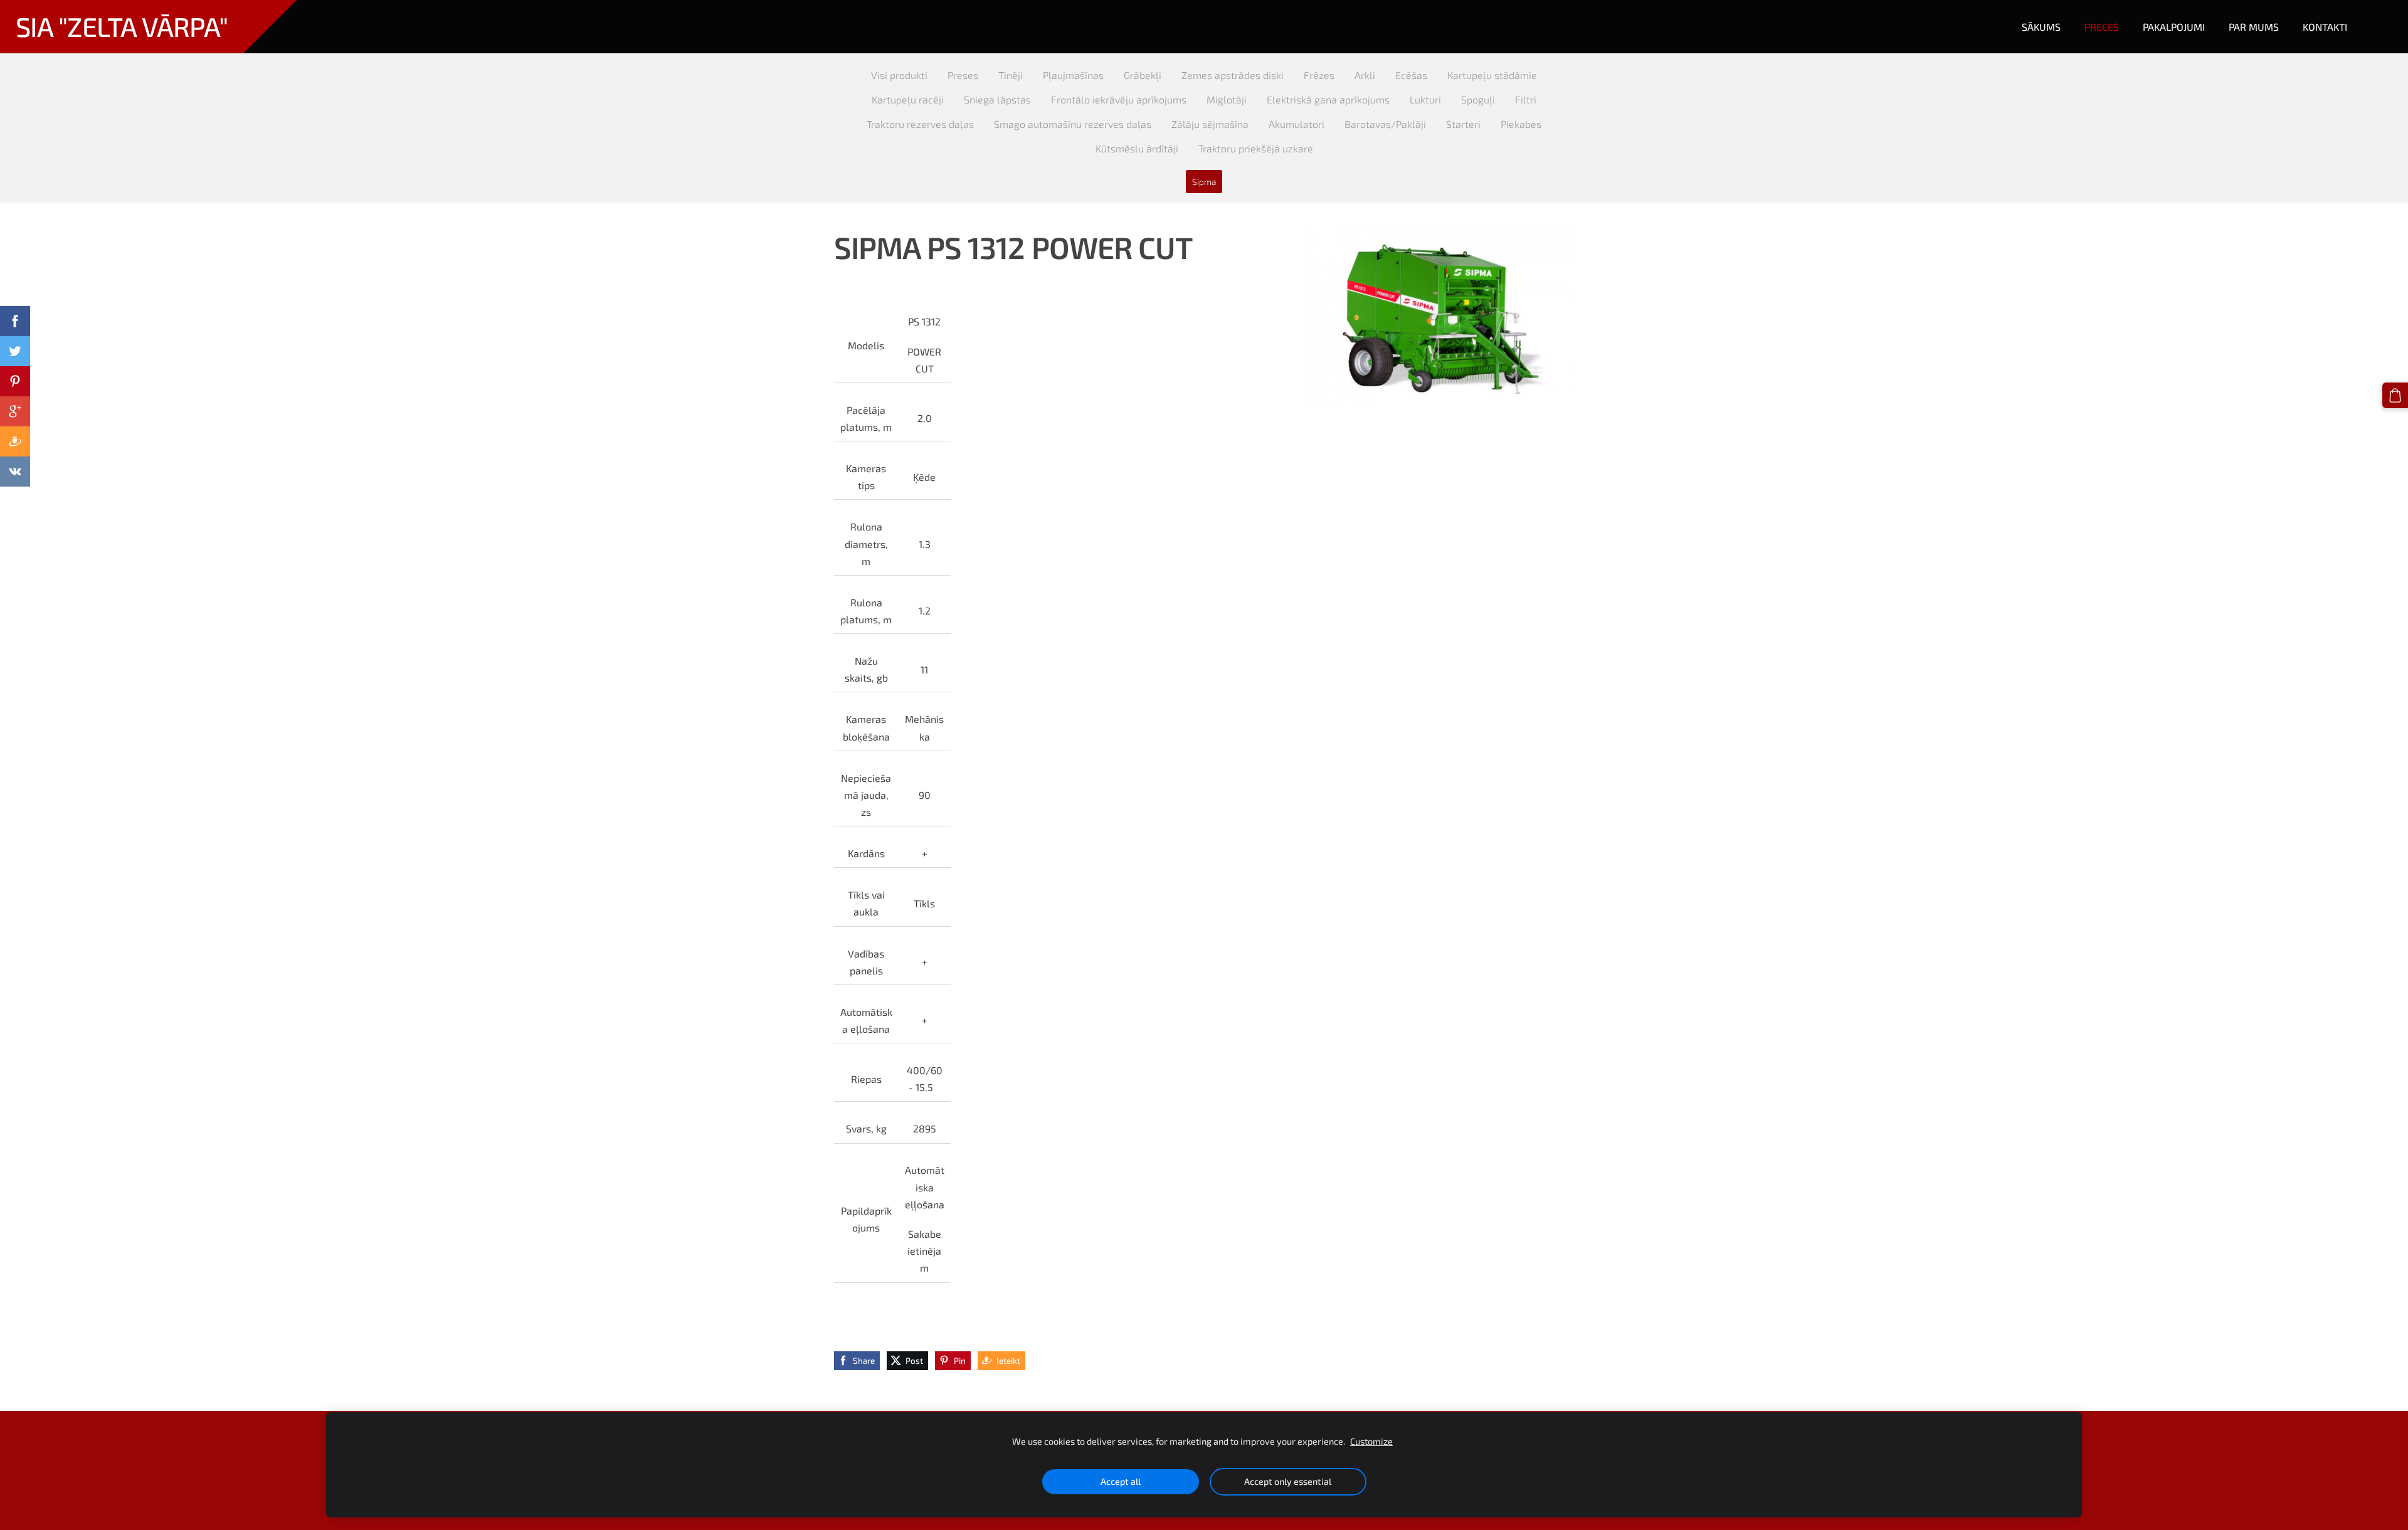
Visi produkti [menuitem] (899, 75)
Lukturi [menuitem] (1425, 99)
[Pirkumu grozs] (2395, 395)
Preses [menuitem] (963, 75)
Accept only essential (1288, 1481)
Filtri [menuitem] (1526, 99)
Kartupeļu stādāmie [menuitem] (1492, 75)
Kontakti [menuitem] (2325, 27)
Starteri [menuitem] (1463, 124)
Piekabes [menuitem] (1521, 124)
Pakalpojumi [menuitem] (2174, 27)
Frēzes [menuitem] (1319, 75)
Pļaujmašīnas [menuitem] (1073, 75)
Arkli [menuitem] (1365, 75)
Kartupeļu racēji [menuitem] (908, 99)
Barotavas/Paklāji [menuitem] (1385, 124)
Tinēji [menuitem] (1011, 75)
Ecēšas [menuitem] (1411, 75)
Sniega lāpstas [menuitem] (997, 99)
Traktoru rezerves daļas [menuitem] (920, 124)
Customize (1371, 1441)
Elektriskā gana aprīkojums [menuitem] (1328, 99)
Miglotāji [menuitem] (1227, 99)
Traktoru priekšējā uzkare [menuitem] (1256, 148)
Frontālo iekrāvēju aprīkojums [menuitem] (1119, 99)
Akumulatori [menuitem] (1296, 124)
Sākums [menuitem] (2041, 27)
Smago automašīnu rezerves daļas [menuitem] (1073, 124)
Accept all (1121, 1481)
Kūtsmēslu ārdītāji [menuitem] (1137, 148)
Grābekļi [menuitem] (1143, 75)
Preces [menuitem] (2102, 27)
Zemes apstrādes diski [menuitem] (1233, 75)
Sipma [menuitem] (1204, 182)
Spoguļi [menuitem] (1478, 99)
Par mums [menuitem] (2254, 27)
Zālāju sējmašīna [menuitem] (1210, 124)
